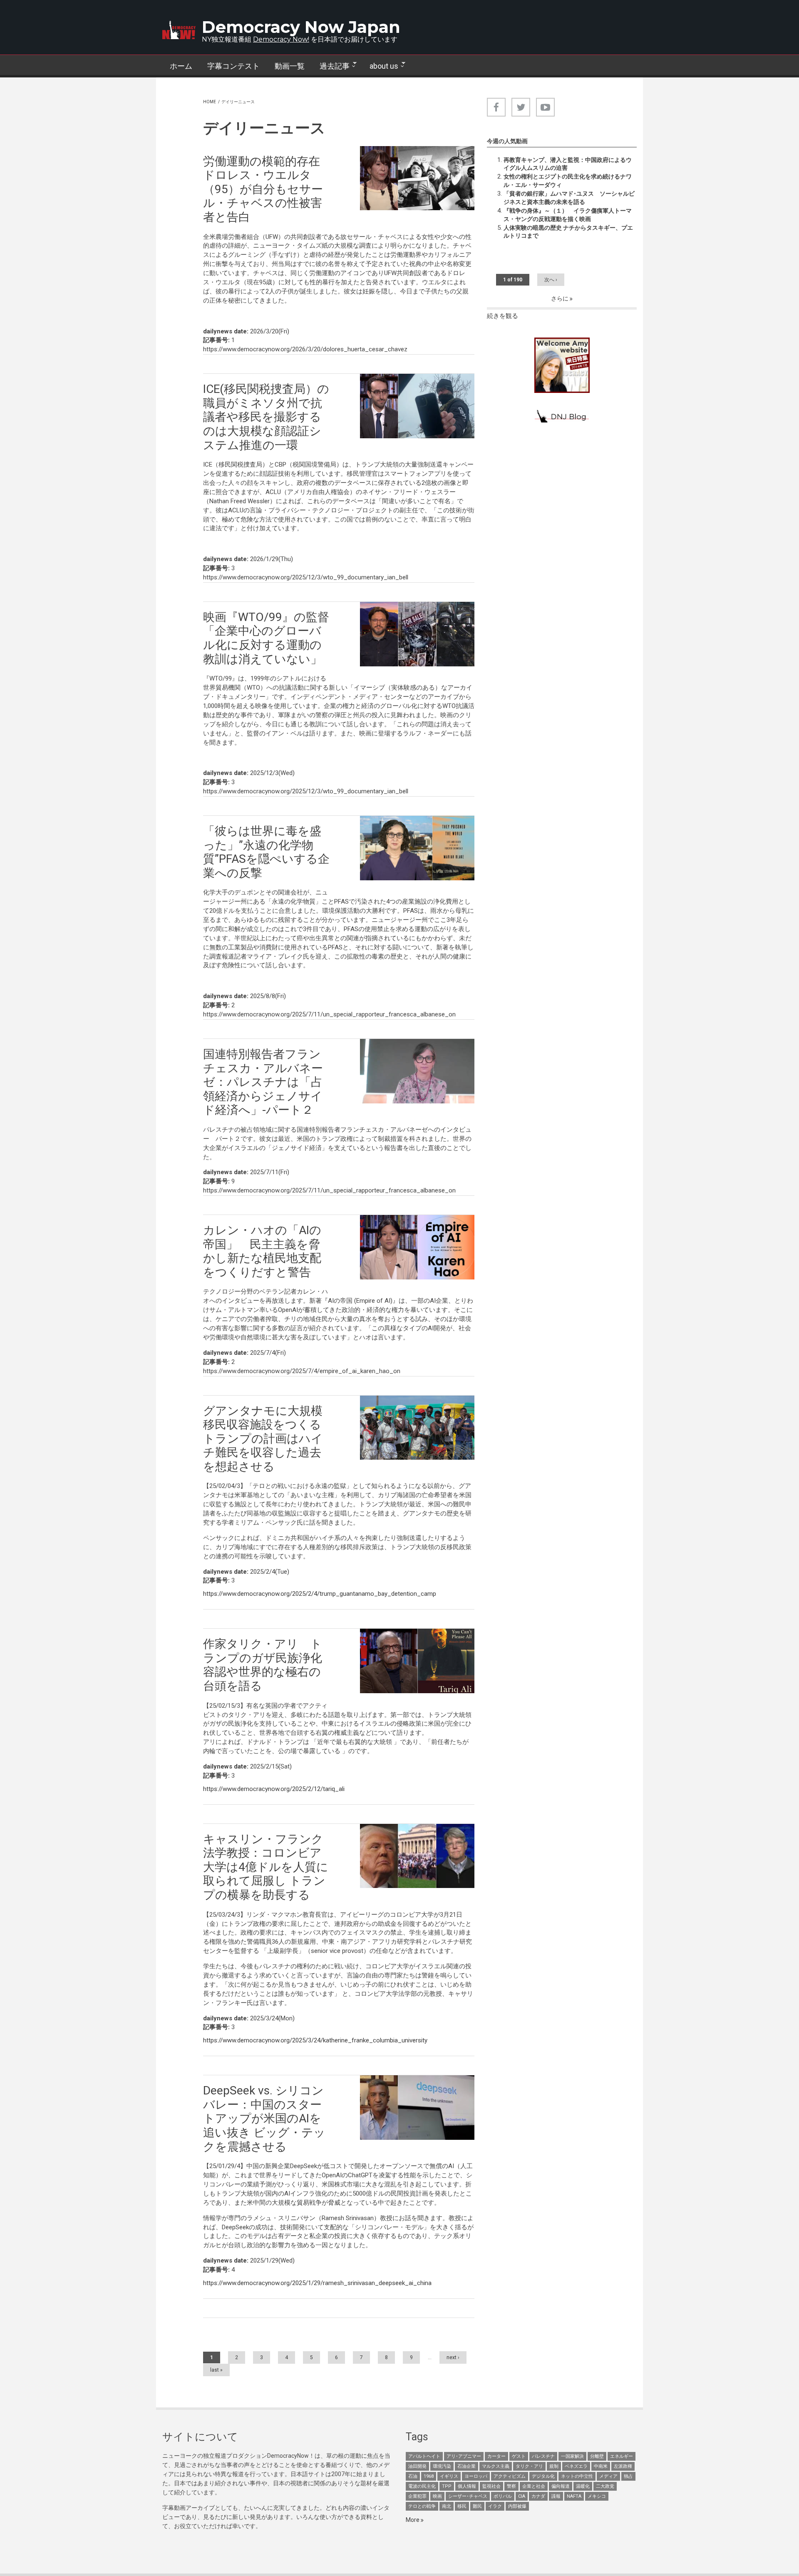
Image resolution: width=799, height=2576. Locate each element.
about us (380, 66)
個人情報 (467, 2486)
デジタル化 (543, 2476)
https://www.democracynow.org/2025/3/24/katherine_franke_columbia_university (315, 2040)
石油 (413, 2476)
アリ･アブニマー (464, 2456)
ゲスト (519, 2456)
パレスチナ (543, 2456)
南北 (447, 2506)
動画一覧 (290, 66)
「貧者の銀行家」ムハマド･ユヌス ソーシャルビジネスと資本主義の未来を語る (569, 198)
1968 (429, 2476)
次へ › (551, 280)
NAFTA (574, 2496)
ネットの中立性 (577, 2476)
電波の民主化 (422, 2486)
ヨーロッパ (476, 2476)
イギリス (449, 2476)
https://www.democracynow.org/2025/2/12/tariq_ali (274, 1789)
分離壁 (597, 2456)
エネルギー (622, 2456)
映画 (437, 2496)
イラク (495, 2506)
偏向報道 (561, 2486)
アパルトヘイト (424, 2456)
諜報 (556, 2496)
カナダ (538, 2496)
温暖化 (583, 2486)
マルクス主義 (496, 2466)
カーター (496, 2456)
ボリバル (503, 2496)
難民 (477, 2506)
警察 (511, 2486)
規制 (554, 2466)
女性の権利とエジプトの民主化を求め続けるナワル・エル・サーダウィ (568, 181)
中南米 (601, 2466)
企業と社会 (534, 2486)
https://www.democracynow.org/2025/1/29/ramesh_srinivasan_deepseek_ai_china (317, 2283)
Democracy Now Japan (301, 27)
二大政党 (605, 2486)
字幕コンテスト (233, 66)
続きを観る (502, 316)
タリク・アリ (529, 2466)
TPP (447, 2486)
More (413, 2520)
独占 (628, 2476)
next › (453, 2357)
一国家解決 (572, 2456)
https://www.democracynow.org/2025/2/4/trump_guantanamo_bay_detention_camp (320, 1594)
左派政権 (623, 2466)
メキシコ (597, 2496)
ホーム (181, 66)
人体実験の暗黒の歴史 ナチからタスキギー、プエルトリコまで (568, 232)
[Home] (179, 30)
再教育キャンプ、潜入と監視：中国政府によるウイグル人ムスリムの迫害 (568, 164)
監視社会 (491, 2486)
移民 (462, 2506)
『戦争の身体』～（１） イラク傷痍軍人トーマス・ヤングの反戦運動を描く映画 (568, 215)
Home (210, 102)
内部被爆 (517, 2506)
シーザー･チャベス (468, 2496)
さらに (560, 298)
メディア (608, 2476)
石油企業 (466, 2466)
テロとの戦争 (422, 2506)
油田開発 (417, 2466)
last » (216, 2370)
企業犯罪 (417, 2496)
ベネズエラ (576, 2466)
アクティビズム (510, 2476)
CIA (522, 2496)
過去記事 (331, 66)
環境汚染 (442, 2466)
